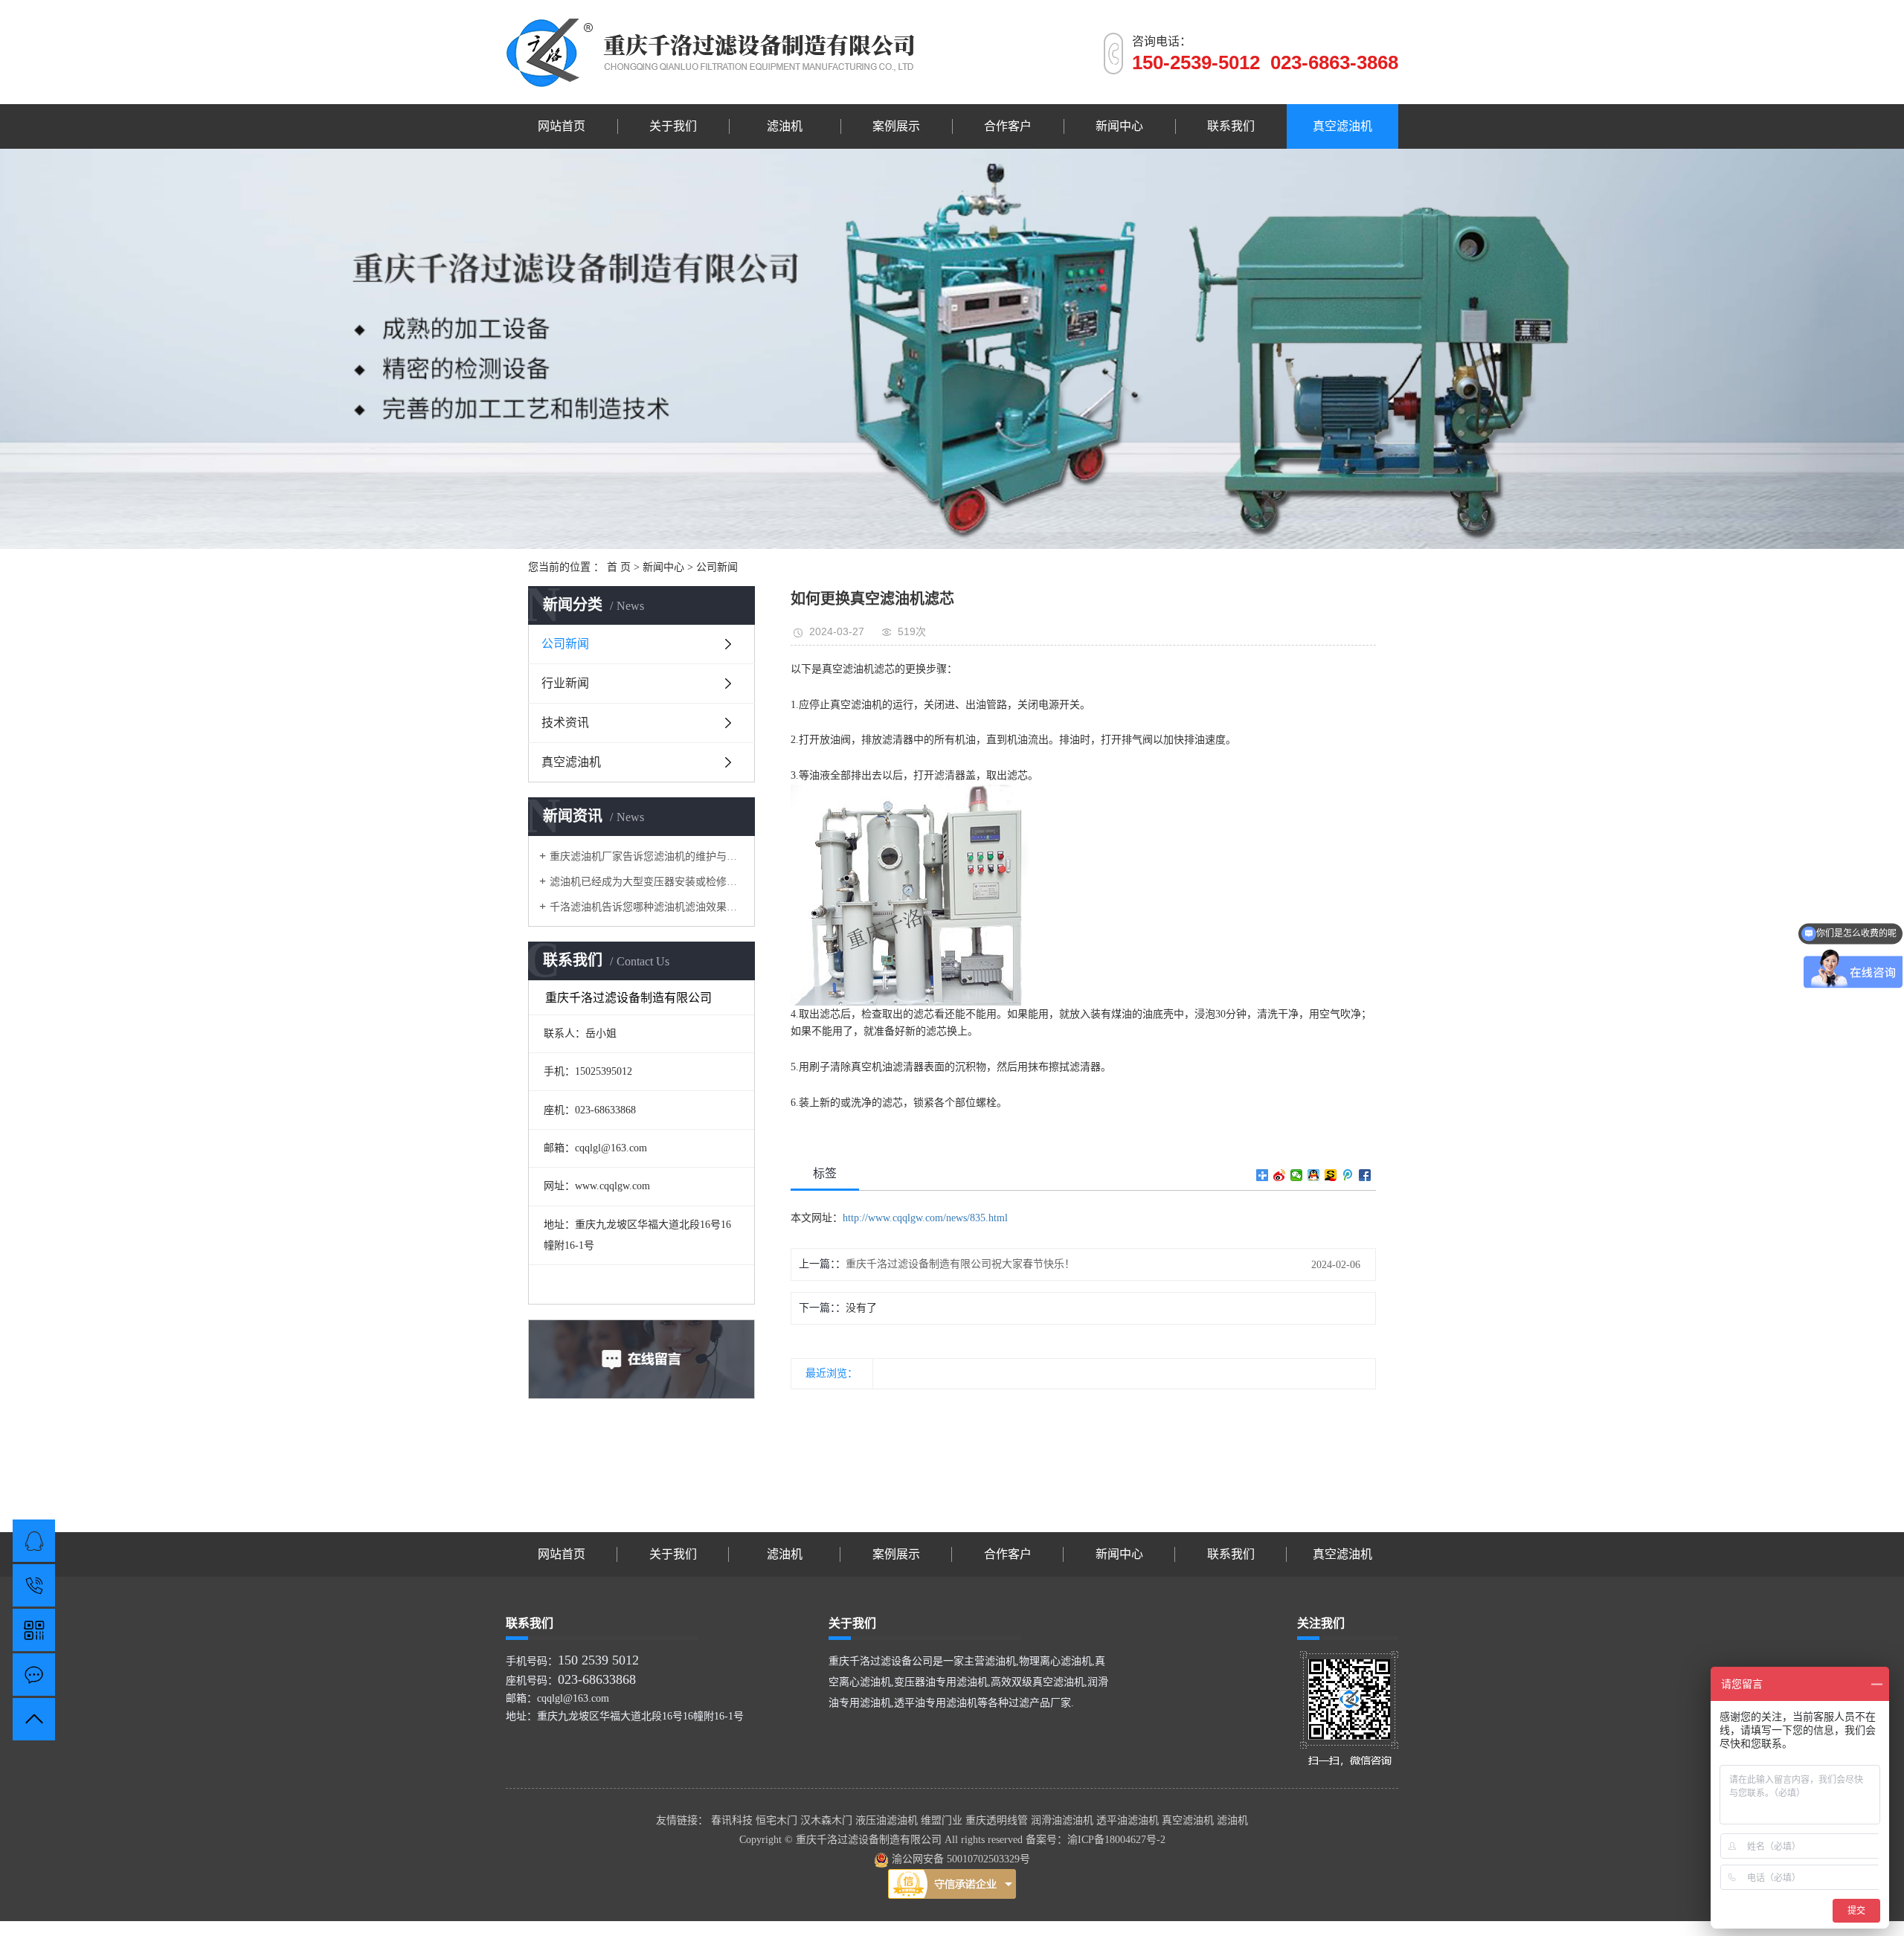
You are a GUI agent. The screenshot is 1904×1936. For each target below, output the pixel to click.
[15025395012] (34, 1585)
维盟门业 (943, 1820)
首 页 (619, 567)
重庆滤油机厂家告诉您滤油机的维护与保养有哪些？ (647, 856)
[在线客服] (34, 1541)
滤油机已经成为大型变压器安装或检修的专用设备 (647, 882)
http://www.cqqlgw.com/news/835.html (925, 1218)
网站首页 (562, 126)
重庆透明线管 (998, 1820)
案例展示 (896, 126)
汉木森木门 (828, 1820)
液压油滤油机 (888, 1820)
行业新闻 (565, 683)
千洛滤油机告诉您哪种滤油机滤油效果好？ (647, 907)
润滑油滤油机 (1064, 1820)
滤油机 (785, 126)
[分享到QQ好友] (1314, 1175)
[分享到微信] (1297, 1175)
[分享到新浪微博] (1280, 1175)
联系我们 (1231, 126)
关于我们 (673, 126)
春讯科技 (733, 1820)
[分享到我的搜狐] (1331, 1175)
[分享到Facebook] (1365, 1175)
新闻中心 (1119, 126)
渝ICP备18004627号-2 (1116, 1840)
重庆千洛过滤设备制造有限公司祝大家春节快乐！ (960, 1264)
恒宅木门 (778, 1820)
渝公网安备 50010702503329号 (959, 1859)
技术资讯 (565, 723)
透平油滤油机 (1129, 1820)
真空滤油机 (1342, 126)
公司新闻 (717, 567)
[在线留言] (34, 1675)
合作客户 (1008, 126)
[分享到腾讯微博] (1348, 1175)
